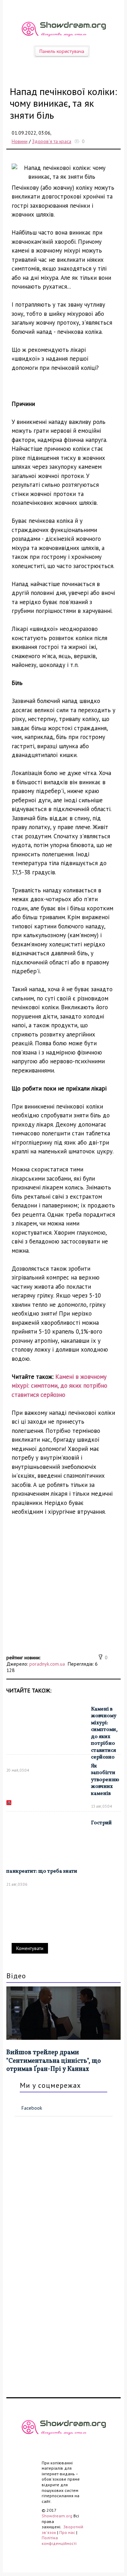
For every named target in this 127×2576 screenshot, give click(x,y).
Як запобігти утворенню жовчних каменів (105, 1780)
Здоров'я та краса (52, 141)
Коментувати (30, 1948)
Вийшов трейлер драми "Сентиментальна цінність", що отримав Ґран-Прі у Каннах (54, 2061)
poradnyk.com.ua (47, 1664)
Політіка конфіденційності (59, 2540)
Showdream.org (57, 2516)
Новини (20, 141)
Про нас (67, 2532)
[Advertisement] (64, 1589)
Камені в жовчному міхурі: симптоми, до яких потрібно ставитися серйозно (59, 1386)
